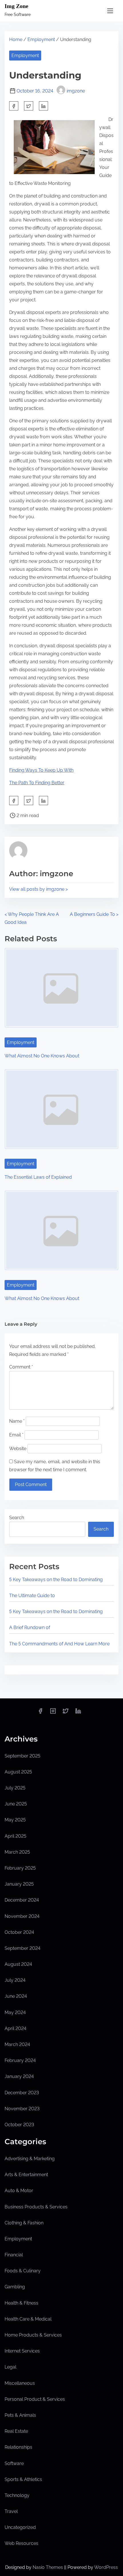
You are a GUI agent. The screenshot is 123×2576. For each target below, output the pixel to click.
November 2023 (22, 2109)
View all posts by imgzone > (38, 889)
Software (14, 2463)
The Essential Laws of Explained (38, 1177)
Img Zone (16, 6)
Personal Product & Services (35, 2399)
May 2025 (15, 1820)
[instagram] (53, 1713)
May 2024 (15, 2012)
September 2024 (22, 1948)
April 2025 (15, 1836)
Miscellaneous (20, 2383)
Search (17, 1518)
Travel (11, 2511)
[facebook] (14, 106)
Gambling (15, 2287)
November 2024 (22, 1916)
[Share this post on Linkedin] (43, 106)
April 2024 (15, 2028)
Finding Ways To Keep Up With (41, 770)
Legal (10, 2367)
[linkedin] (78, 1713)
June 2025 (16, 1804)
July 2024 (15, 1980)
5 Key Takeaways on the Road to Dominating (56, 1580)
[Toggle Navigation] (110, 11)
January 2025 (19, 1884)
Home (16, 40)
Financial (14, 2255)
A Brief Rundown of (30, 1627)
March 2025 (17, 1852)
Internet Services (22, 2351)
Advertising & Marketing (30, 2159)
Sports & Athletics (23, 2479)
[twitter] (29, 106)
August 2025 (18, 1772)
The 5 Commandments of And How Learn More (59, 1644)
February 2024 (20, 2060)
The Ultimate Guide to (32, 1596)
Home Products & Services (33, 2335)
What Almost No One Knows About (42, 1056)
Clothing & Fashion (24, 2223)
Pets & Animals (20, 2415)
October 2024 (19, 1932)
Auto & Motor (19, 2191)
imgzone (76, 91)
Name (17, 1421)
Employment (41, 40)
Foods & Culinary (23, 2271)
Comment (21, 1367)
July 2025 (15, 1788)
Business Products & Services (36, 2207)
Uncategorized (20, 2527)
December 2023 (22, 2093)
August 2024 (18, 1964)
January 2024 (19, 2076)
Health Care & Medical (28, 2319)
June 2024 (16, 1996)
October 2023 (19, 2125)
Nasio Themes (48, 2567)
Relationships (18, 2447)
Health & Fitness (21, 2303)
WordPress (106, 2567)
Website (18, 1449)
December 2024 (22, 1900)
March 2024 (17, 2044)
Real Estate (16, 2431)
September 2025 (22, 1756)
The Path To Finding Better (37, 783)
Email (16, 1435)
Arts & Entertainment (26, 2175)
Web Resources (21, 2543)
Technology (17, 2495)
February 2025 (20, 1868)
